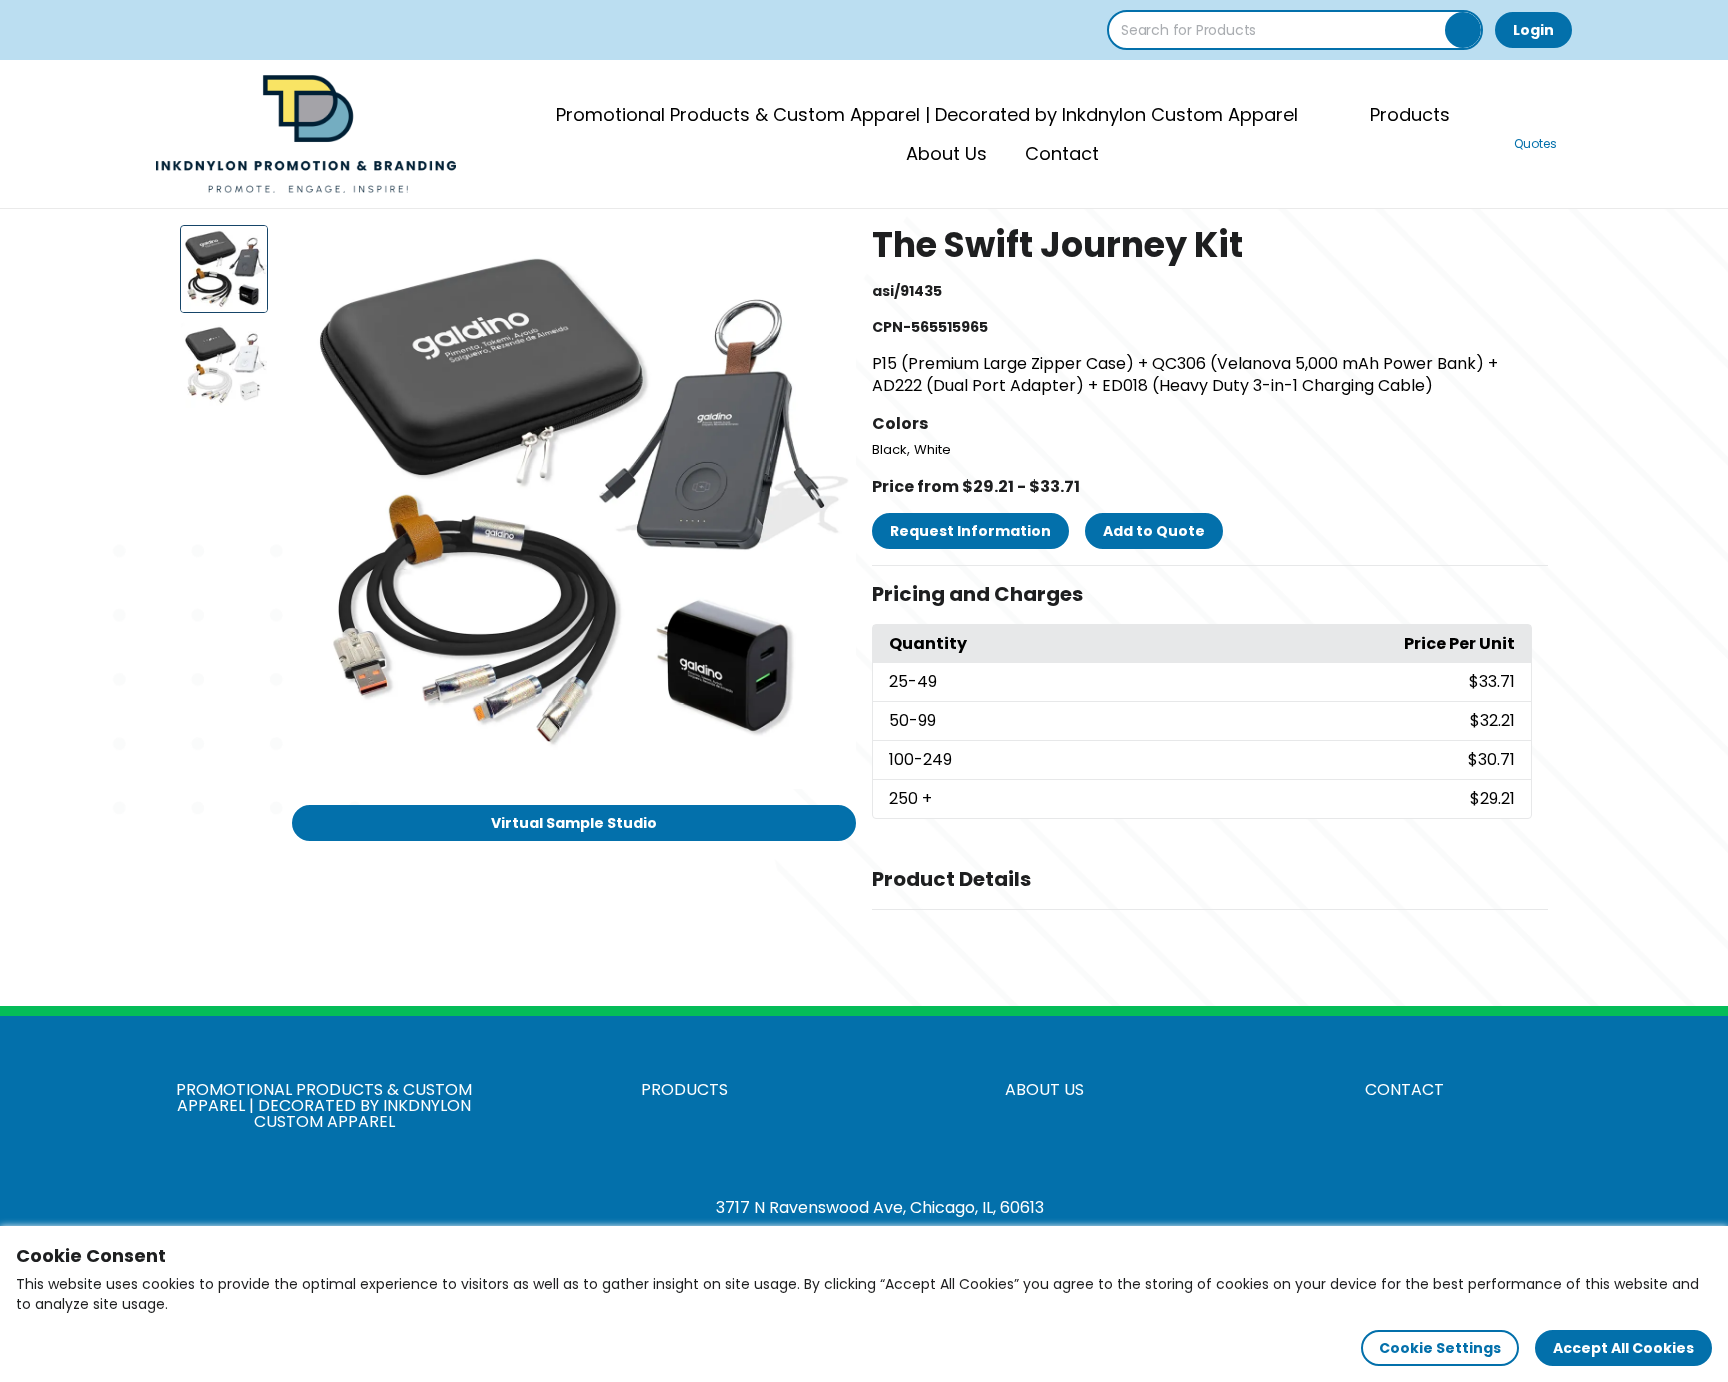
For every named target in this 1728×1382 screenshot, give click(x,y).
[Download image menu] (830, 251)
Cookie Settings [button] (1440, 1348)
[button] (1210, 595)
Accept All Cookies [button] (1623, 1348)
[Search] (1463, 30)
